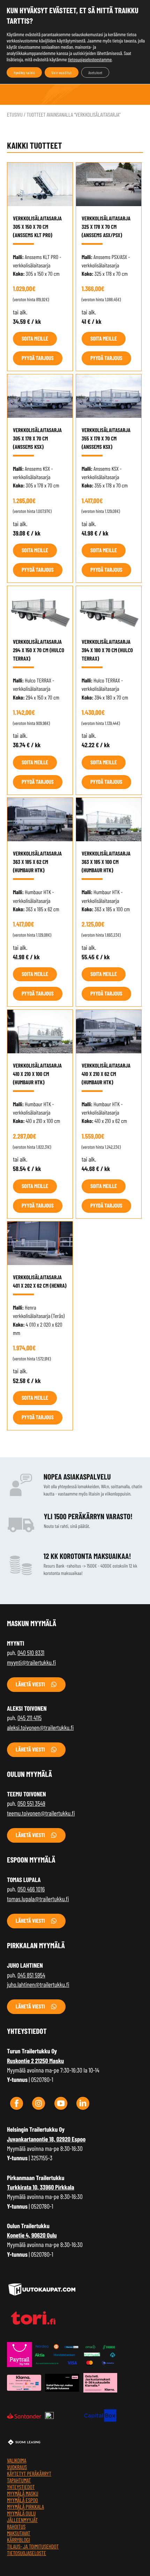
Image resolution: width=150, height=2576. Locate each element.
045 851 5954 (31, 1975)
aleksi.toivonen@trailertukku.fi (40, 1727)
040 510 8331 (31, 1653)
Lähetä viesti (30, 1684)
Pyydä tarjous (38, 358)
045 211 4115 (29, 1718)
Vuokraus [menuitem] (17, 2467)
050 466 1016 (31, 1889)
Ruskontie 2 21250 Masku (35, 2061)
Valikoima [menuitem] (17, 2461)
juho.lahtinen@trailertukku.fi (38, 1984)
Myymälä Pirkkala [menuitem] (25, 2507)
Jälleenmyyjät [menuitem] (22, 2520)
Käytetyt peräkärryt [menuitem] (29, 2474)
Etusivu (15, 115)
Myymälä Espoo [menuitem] (22, 2500)
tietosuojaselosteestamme (90, 59)
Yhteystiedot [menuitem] (21, 2487)
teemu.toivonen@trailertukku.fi (41, 1813)
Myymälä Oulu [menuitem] (21, 2513)
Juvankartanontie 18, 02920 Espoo (46, 2139)
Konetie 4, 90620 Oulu (32, 2235)
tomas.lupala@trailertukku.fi (38, 1899)
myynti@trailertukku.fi (31, 1662)
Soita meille (35, 339)
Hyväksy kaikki (24, 72)
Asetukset (95, 72)
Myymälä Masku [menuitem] (23, 2494)
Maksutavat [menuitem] (19, 2533)
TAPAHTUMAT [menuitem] (19, 2480)
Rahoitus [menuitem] (16, 2527)
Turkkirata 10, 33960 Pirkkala (41, 2187)
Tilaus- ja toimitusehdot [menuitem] (33, 2547)
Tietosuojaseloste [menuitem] (27, 2553)
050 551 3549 (31, 1803)
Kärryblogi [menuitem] (18, 2540)
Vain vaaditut (62, 72)
